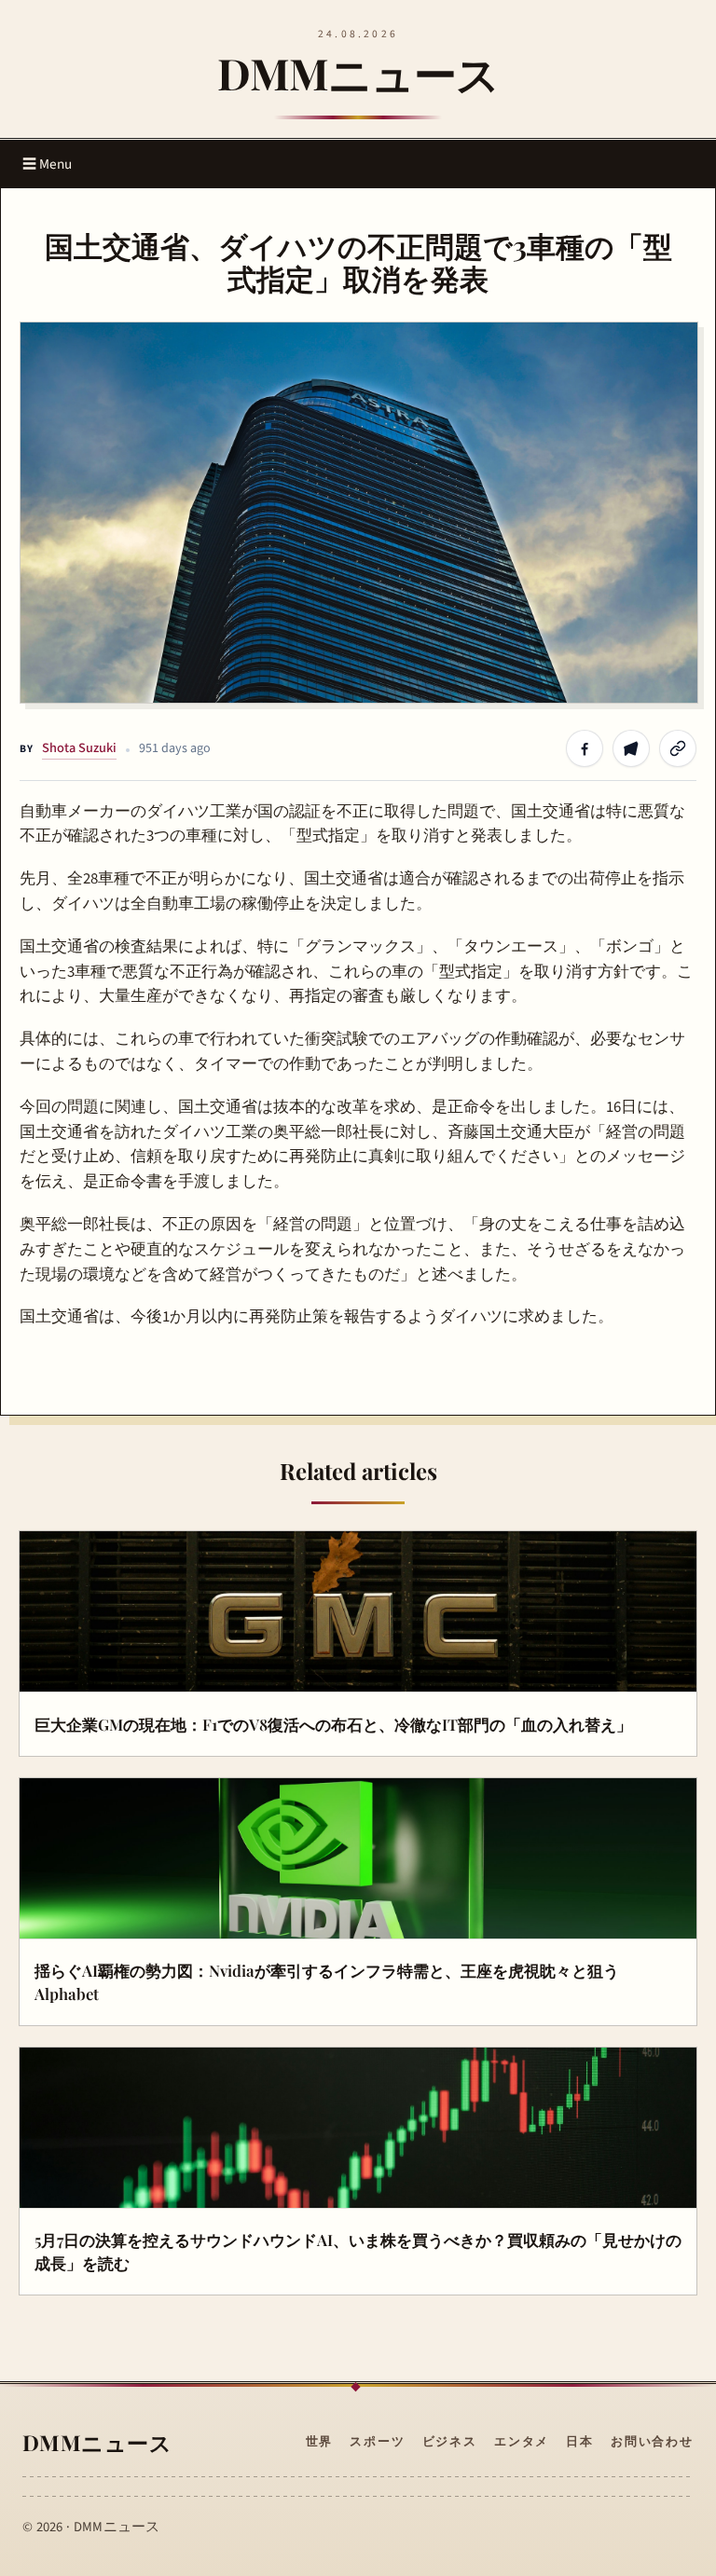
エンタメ (522, 2442)
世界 (320, 2442)
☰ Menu (47, 164)
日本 (580, 2442)
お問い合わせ (652, 2442)
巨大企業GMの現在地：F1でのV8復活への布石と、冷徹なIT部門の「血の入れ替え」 (333, 1724)
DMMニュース (358, 73)
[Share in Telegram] (631, 748)
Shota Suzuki (79, 748)
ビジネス (450, 2442)
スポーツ (377, 2442)
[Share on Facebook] (585, 748)
